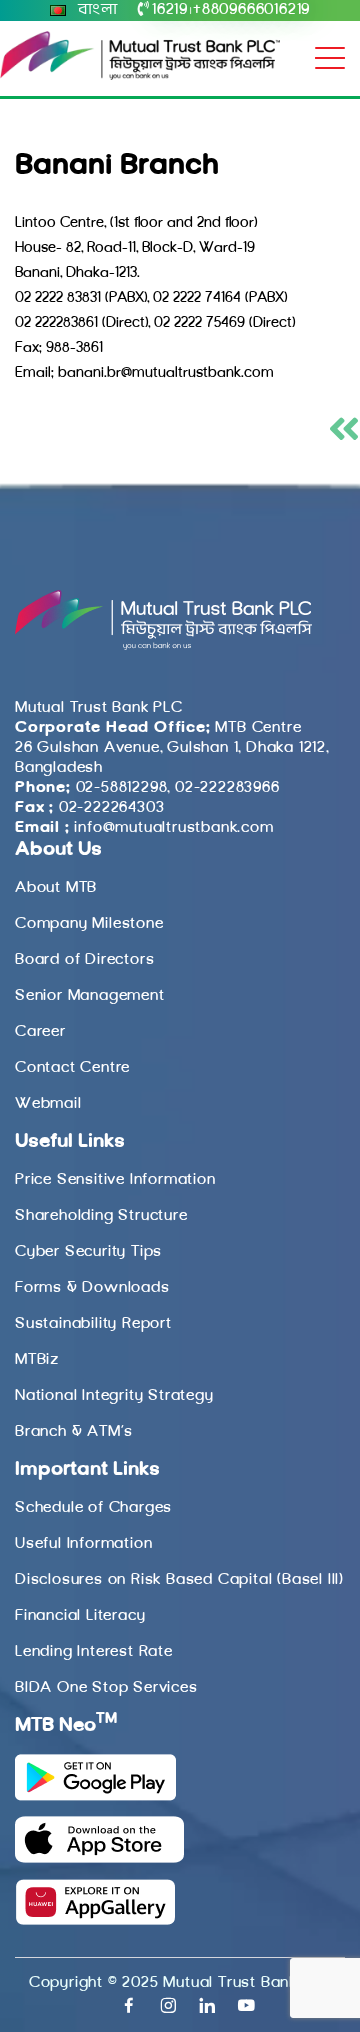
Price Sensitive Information (115, 1180)
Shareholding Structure (101, 1216)
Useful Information (83, 1544)
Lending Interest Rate (94, 1652)
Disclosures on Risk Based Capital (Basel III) (179, 1580)
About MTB (56, 888)
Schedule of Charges (93, 1508)
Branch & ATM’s (74, 1432)
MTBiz (37, 1360)
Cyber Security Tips (88, 1252)
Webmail (48, 1104)
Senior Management (90, 996)
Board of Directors (84, 960)
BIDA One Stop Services (106, 1688)
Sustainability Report (93, 1324)
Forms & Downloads (92, 1288)
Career (40, 1032)
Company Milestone (89, 924)
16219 (170, 10)
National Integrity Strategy (114, 1396)
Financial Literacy (80, 1616)
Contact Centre (72, 1068)
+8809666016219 (251, 10)
